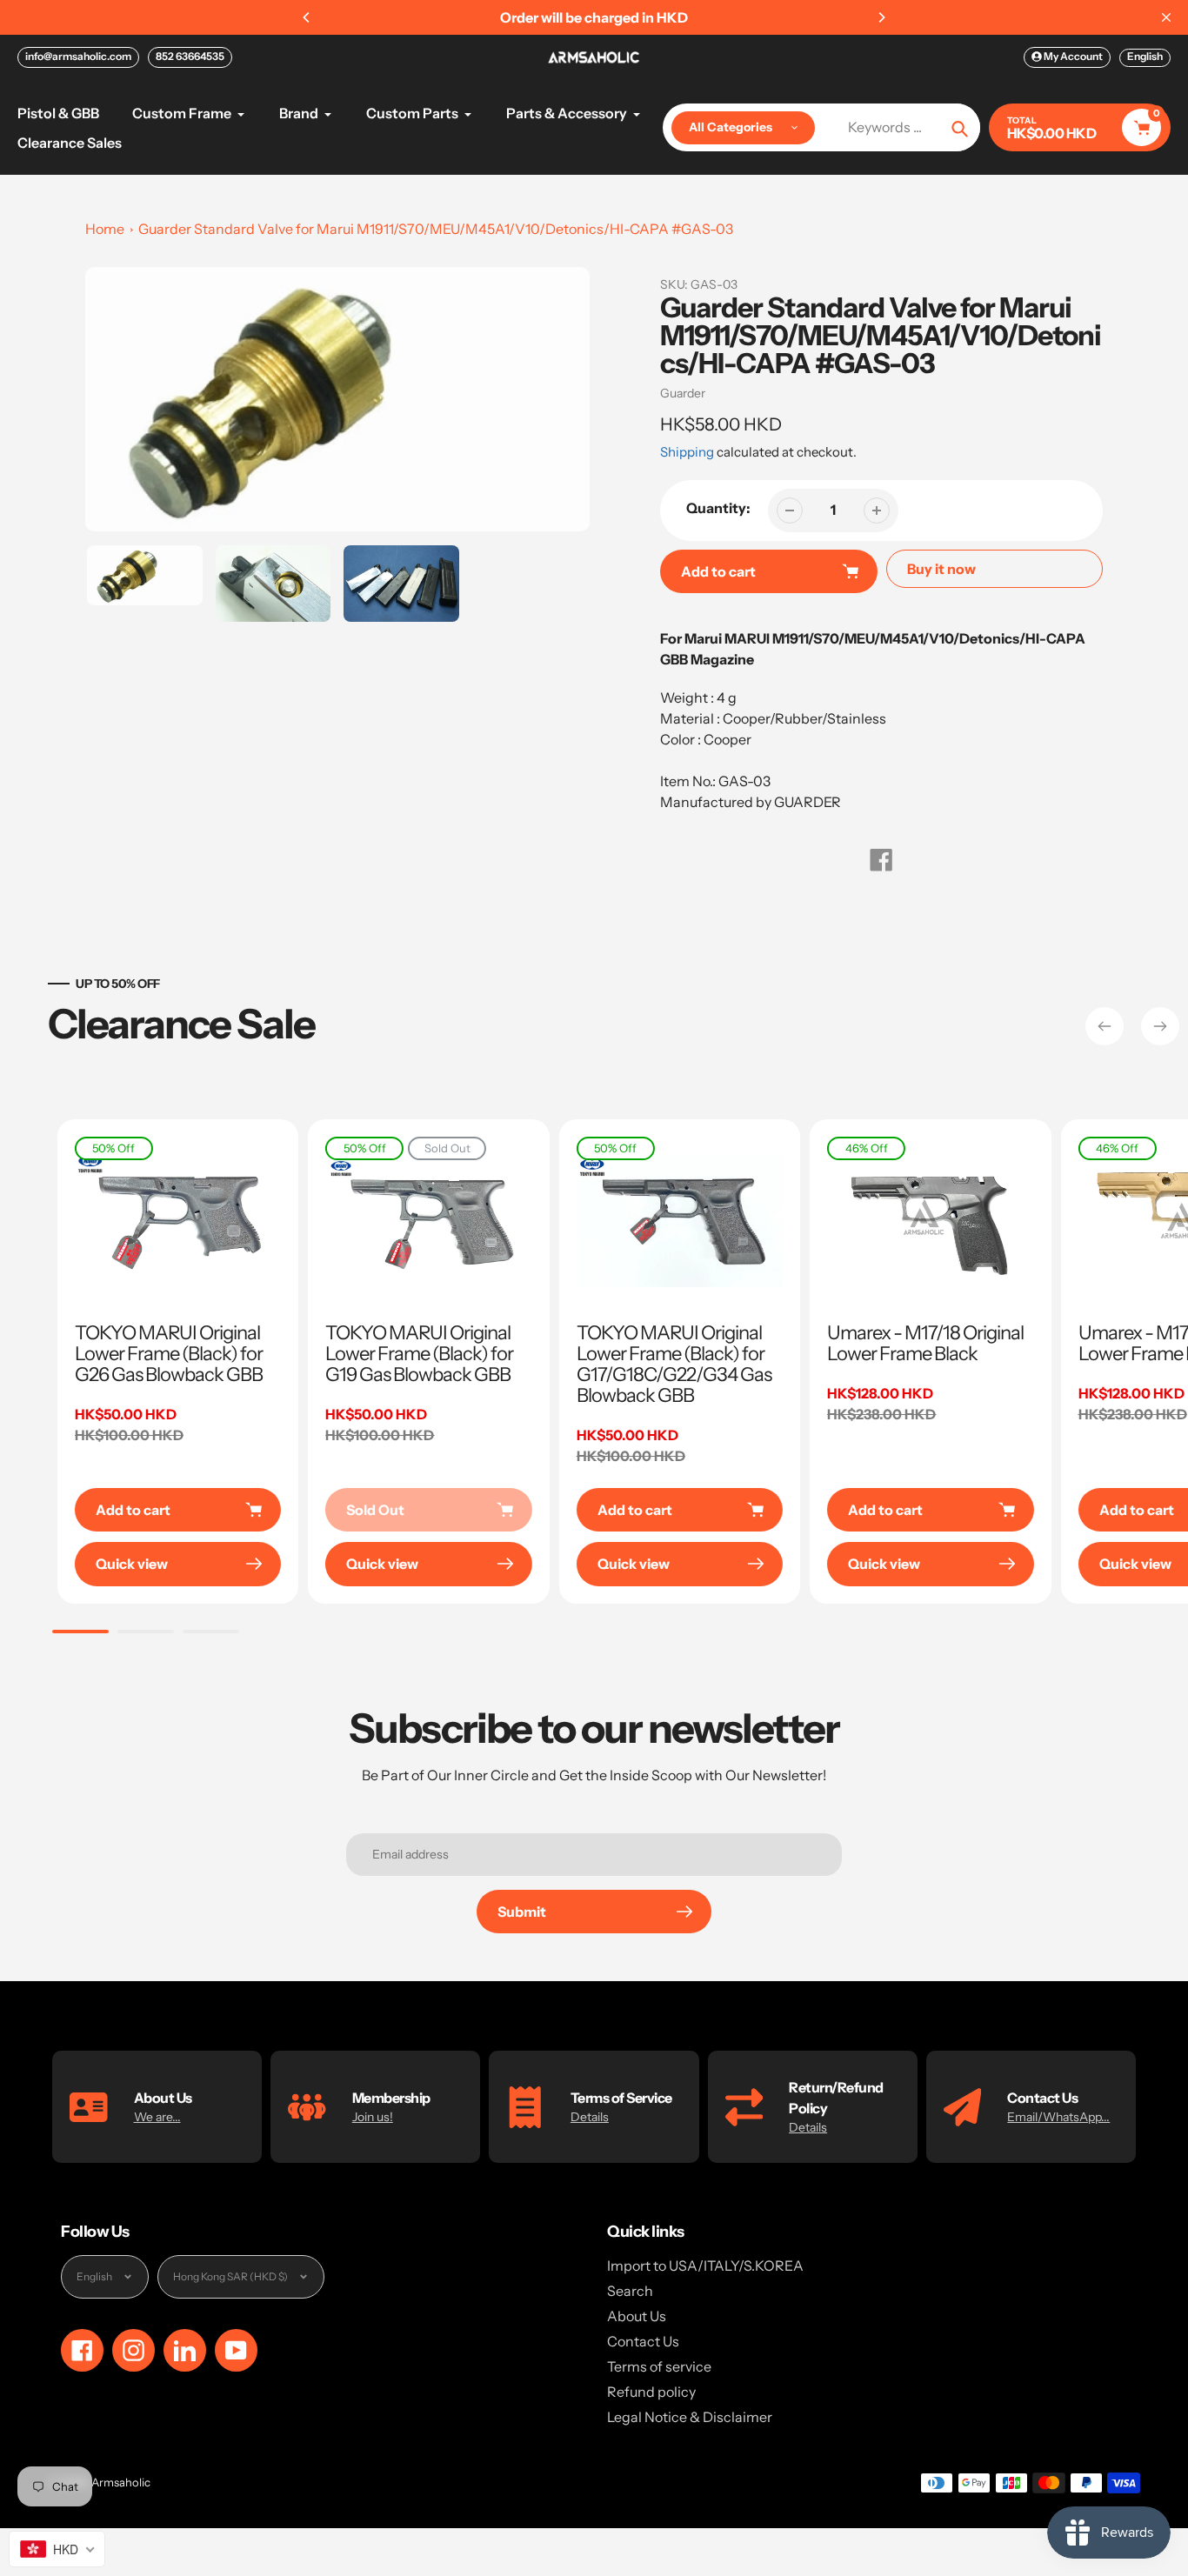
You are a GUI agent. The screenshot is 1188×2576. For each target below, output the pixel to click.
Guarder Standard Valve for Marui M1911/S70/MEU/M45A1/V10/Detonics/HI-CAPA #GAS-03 (436, 229)
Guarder (683, 393)
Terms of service (659, 2366)
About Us (637, 2316)
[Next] (881, 17)
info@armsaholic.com (78, 56)
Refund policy (651, 2392)
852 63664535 (190, 56)
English (1145, 56)
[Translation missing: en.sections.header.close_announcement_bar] (1166, 17)
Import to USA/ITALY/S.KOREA (705, 2266)
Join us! (373, 2117)
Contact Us (643, 2341)
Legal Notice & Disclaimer (690, 2417)
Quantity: (718, 508)
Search (630, 2291)
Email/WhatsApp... (1058, 2117)
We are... (157, 2117)
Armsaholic (121, 2482)
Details (590, 2117)
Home (105, 229)
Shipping (687, 452)
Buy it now (941, 569)
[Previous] (307, 17)
